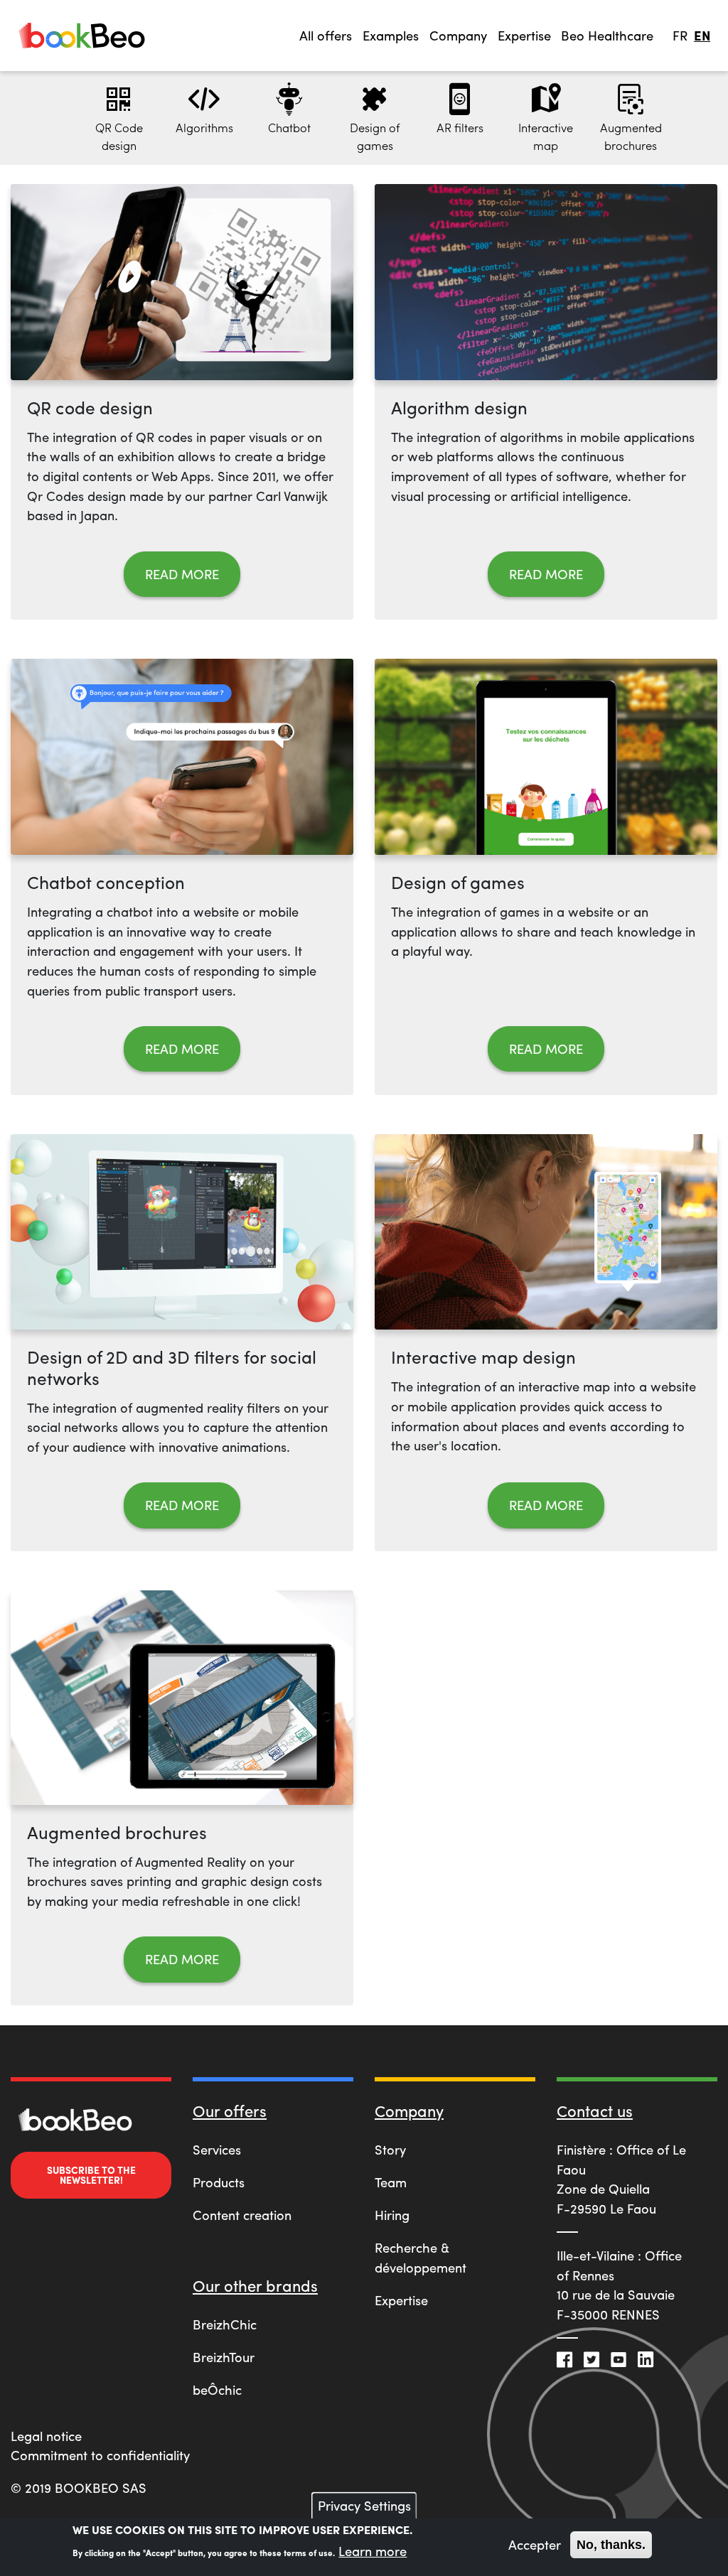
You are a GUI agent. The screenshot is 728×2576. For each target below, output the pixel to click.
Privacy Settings (364, 2505)
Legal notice (46, 2436)
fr (680, 35)
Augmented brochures (631, 136)
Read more (182, 574)
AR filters (460, 127)
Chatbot (289, 127)
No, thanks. (611, 2544)
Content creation (242, 2215)
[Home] (82, 35)
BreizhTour (224, 2357)
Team (391, 2182)
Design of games (375, 136)
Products (219, 2182)
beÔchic (217, 2389)
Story (390, 2149)
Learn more (373, 2551)
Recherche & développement (421, 2257)
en (702, 35)
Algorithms (204, 127)
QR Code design (119, 136)
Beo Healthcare (607, 35)
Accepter (535, 2544)
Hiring (392, 2215)
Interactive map (546, 136)
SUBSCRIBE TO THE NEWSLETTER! (91, 2174)
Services (217, 2149)
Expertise (401, 2300)
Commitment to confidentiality (100, 2455)
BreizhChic (225, 2324)
